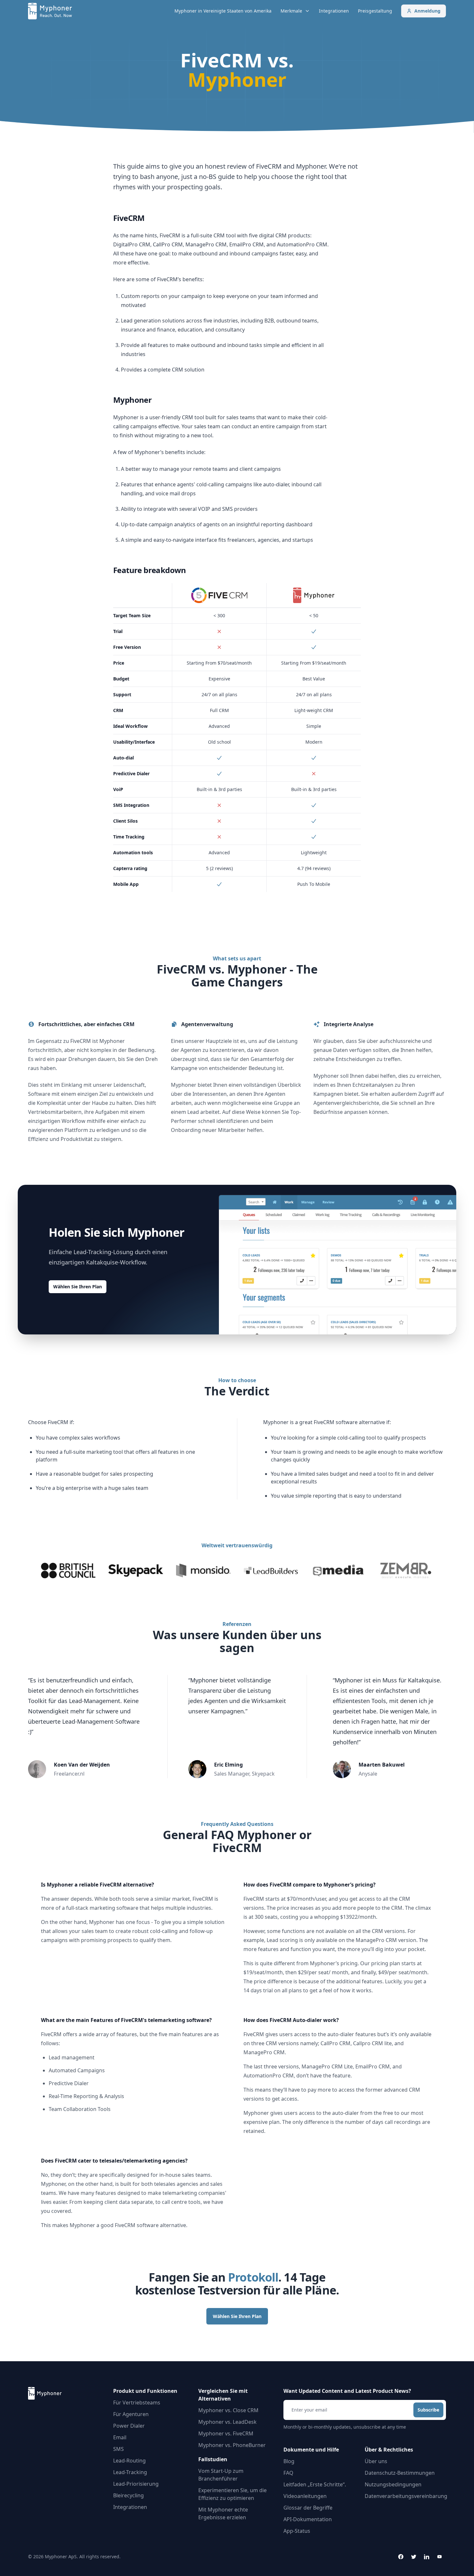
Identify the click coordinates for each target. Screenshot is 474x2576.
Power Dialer (129, 2426)
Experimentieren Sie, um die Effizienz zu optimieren (232, 2494)
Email (120, 2437)
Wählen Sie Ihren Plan (78, 1287)
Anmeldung (427, 11)
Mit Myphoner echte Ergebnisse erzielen (223, 2513)
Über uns (376, 2461)
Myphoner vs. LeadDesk (227, 2422)
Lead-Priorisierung (136, 2484)
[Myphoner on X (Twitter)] (414, 2557)
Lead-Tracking (130, 2472)
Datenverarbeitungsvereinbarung (406, 2496)
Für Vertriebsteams (137, 2403)
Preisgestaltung (375, 11)
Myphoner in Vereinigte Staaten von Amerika (223, 11)
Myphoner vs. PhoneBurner (232, 2445)
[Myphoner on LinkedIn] (427, 2557)
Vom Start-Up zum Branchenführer (221, 2475)
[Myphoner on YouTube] (439, 2557)
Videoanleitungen (305, 2496)
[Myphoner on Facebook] (401, 2557)
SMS (118, 2449)
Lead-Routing (129, 2461)
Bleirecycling (128, 2495)
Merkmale (291, 11)
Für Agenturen (131, 2414)
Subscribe (428, 2410)
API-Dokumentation (308, 2519)
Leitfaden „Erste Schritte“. (315, 2484)
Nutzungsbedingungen (393, 2484)
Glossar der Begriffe (308, 2508)
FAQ (288, 2473)
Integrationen (334, 11)
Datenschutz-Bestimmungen (400, 2473)
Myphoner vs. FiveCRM (226, 2433)
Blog (289, 2461)
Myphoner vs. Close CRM (228, 2410)
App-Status (297, 2531)
